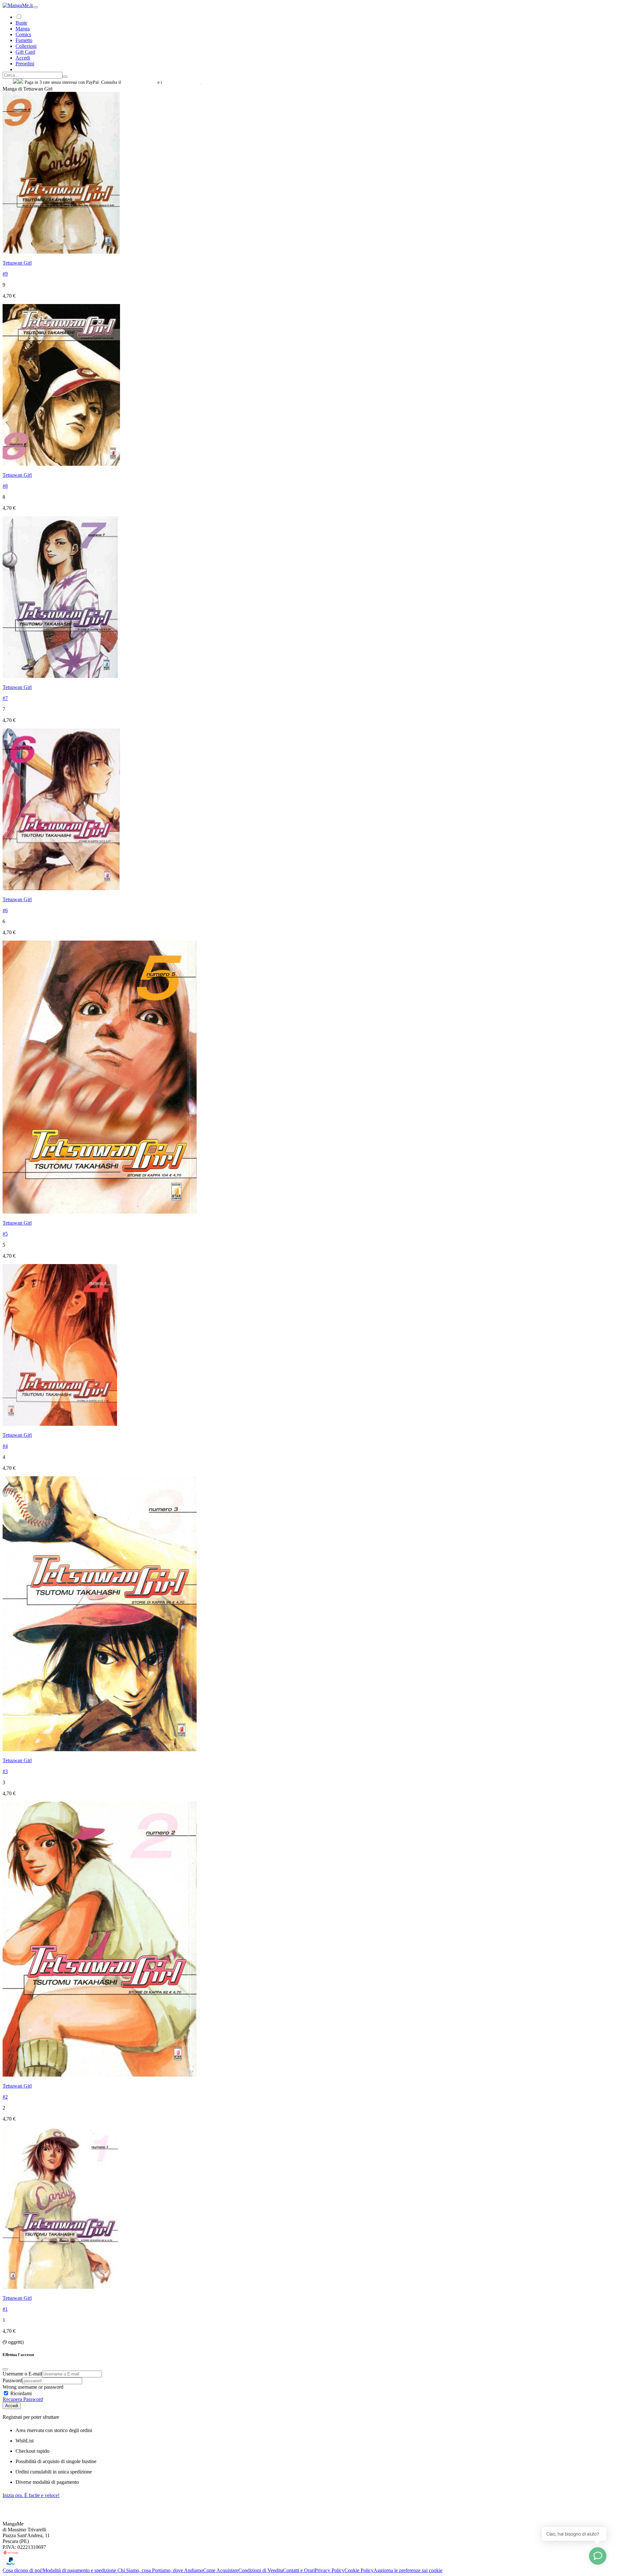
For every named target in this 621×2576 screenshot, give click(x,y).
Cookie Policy (359, 2570)
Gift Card (25, 52)
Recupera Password (23, 2399)
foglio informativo (139, 82)
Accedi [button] (23, 58)
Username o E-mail (22, 2374)
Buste (21, 23)
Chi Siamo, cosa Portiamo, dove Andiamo (160, 2570)
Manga (23, 29)
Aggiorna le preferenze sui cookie (408, 2570)
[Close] (5, 2369)
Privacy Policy (330, 2570)
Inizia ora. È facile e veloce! (31, 2495)
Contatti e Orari (299, 2570)
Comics (23, 34)
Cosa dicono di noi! (23, 2570)
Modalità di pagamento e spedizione (80, 2570)
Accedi (12, 2406)
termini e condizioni (182, 82)
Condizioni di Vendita (261, 2570)
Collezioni (26, 46)
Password (12, 2380)
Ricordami (20, 2393)
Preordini (25, 64)
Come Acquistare (221, 2570)
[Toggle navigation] (35, 7)
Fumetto (24, 40)
